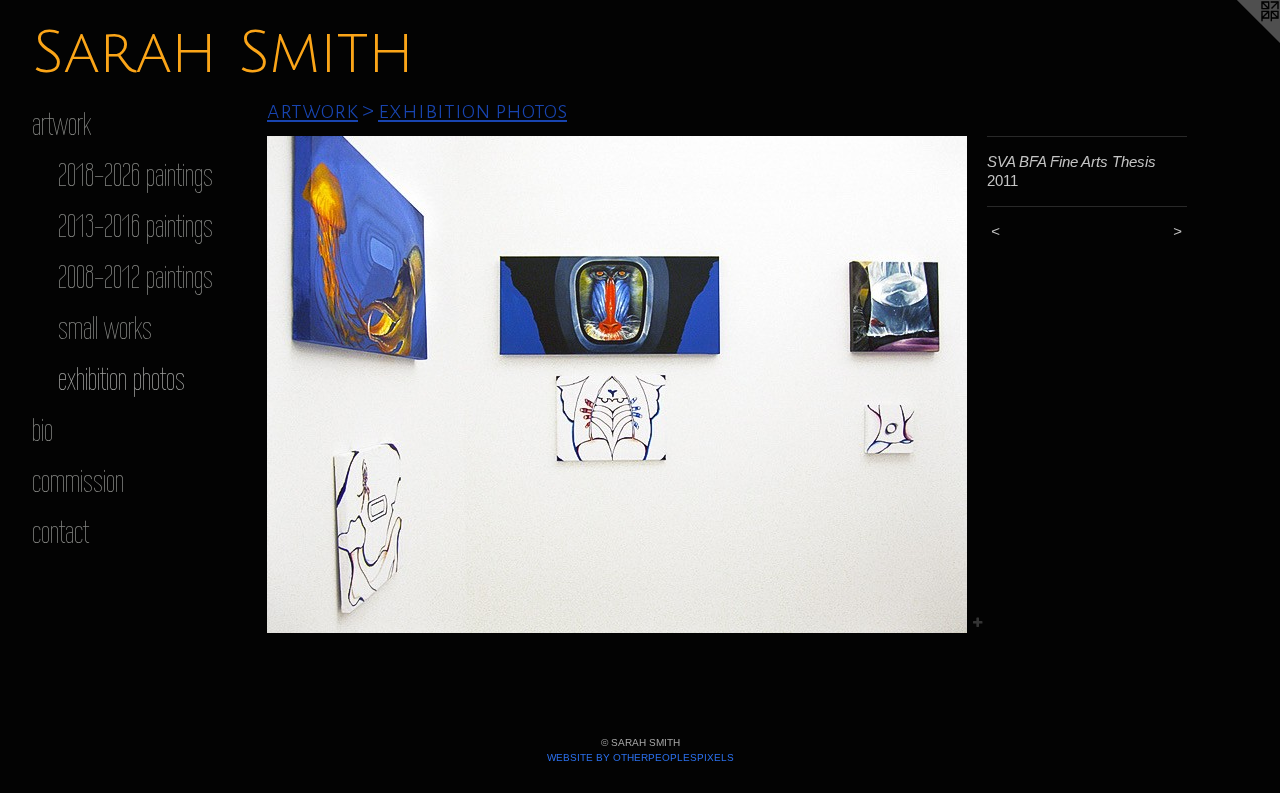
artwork (61, 123)
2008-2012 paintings (135, 276)
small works (105, 327)
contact (60, 531)
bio (42, 429)
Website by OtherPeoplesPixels (640, 757)
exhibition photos (121, 378)
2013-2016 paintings (135, 225)
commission (78, 480)
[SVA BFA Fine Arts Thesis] (617, 384)
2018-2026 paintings (135, 174)
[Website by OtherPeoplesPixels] (1240, 40)
